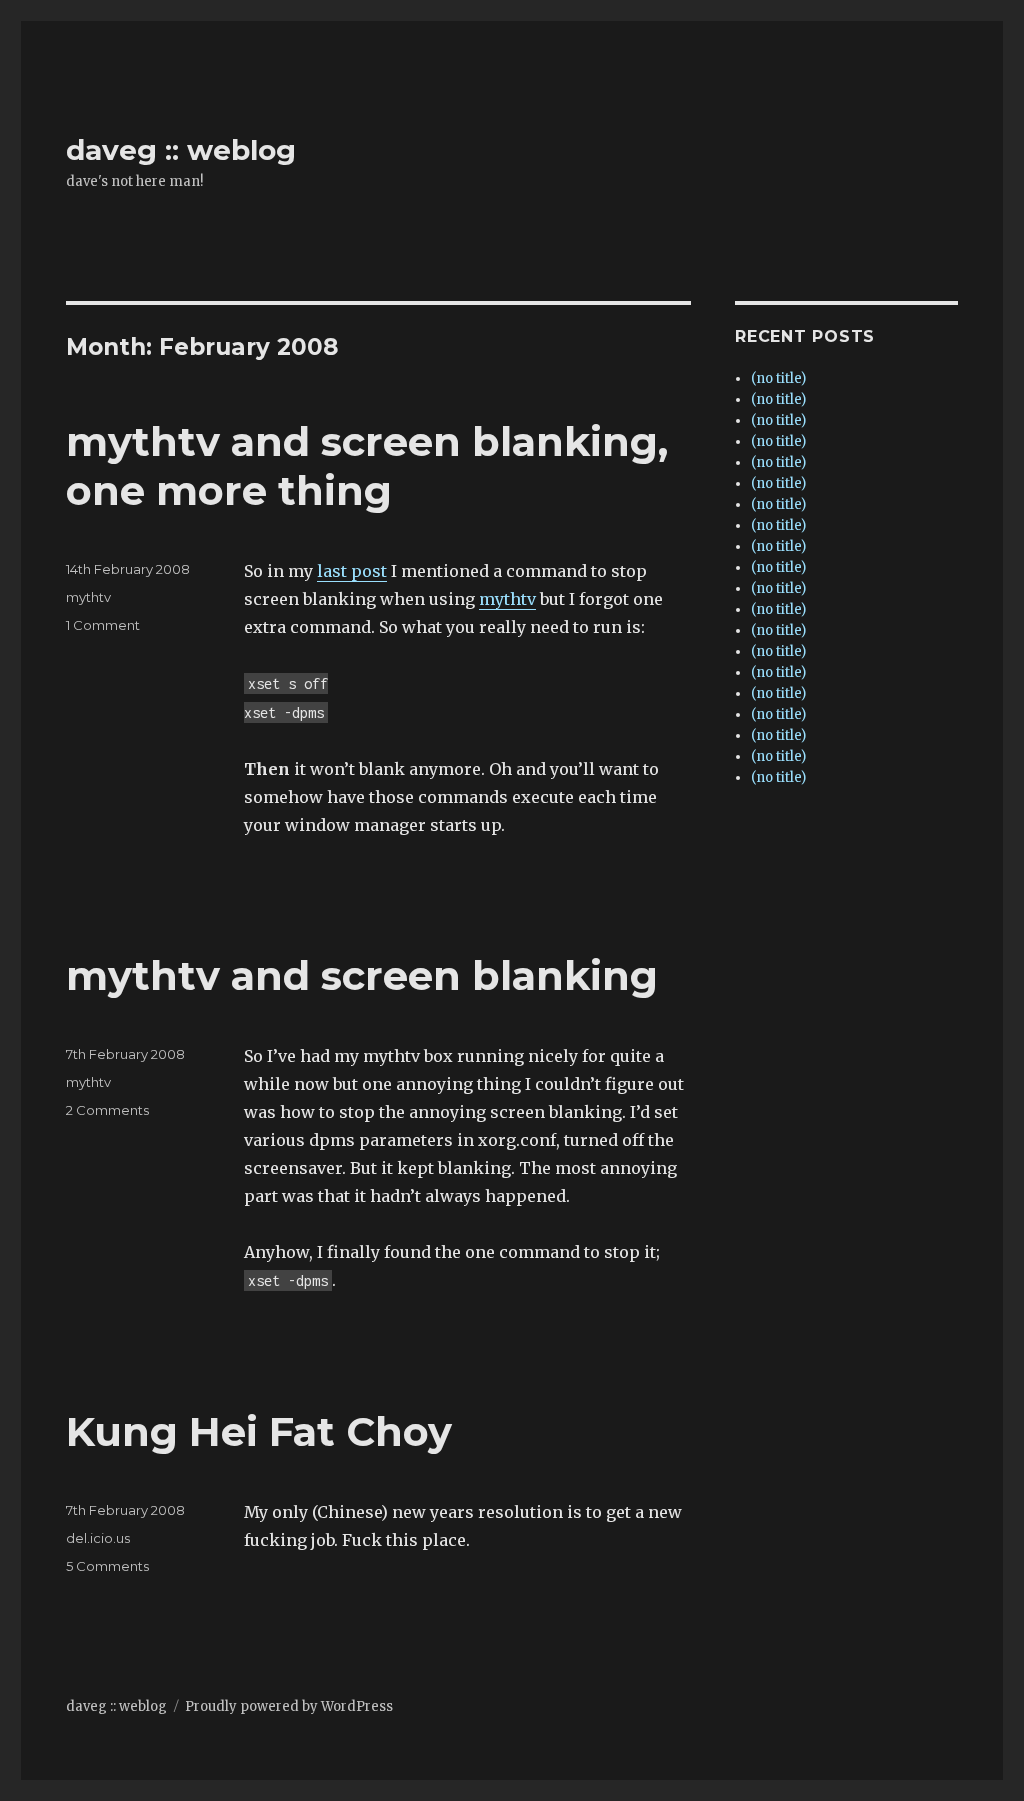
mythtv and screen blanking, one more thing (367, 466)
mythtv (507, 599)
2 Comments (107, 1110)
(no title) (778, 378)
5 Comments (107, 1566)
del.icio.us (98, 1538)
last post (352, 571)
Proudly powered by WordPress (289, 1706)
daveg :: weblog (181, 150)
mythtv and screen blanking (362, 975)
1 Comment (103, 625)
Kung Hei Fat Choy (259, 1431)
